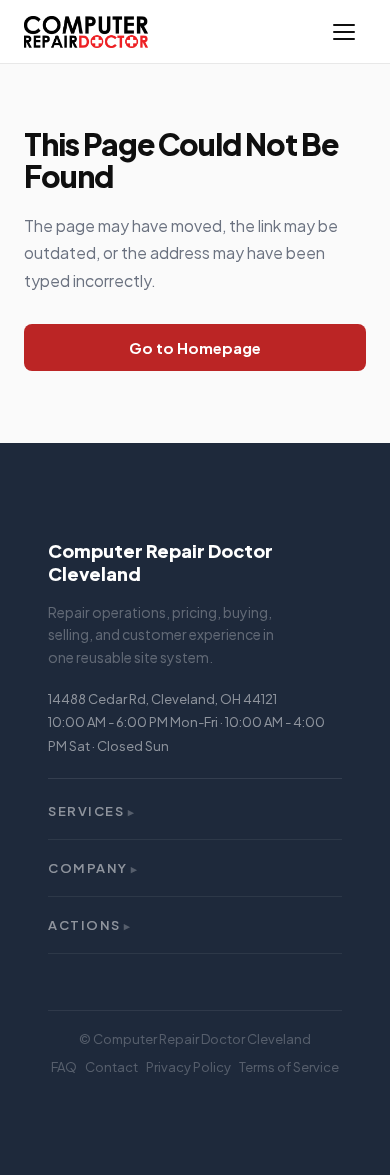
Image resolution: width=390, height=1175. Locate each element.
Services (92, 811)
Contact (111, 1067)
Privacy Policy (188, 1067)
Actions (90, 925)
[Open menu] (344, 32)
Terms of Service (289, 1067)
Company (93, 868)
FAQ (64, 1067)
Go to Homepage (195, 347)
